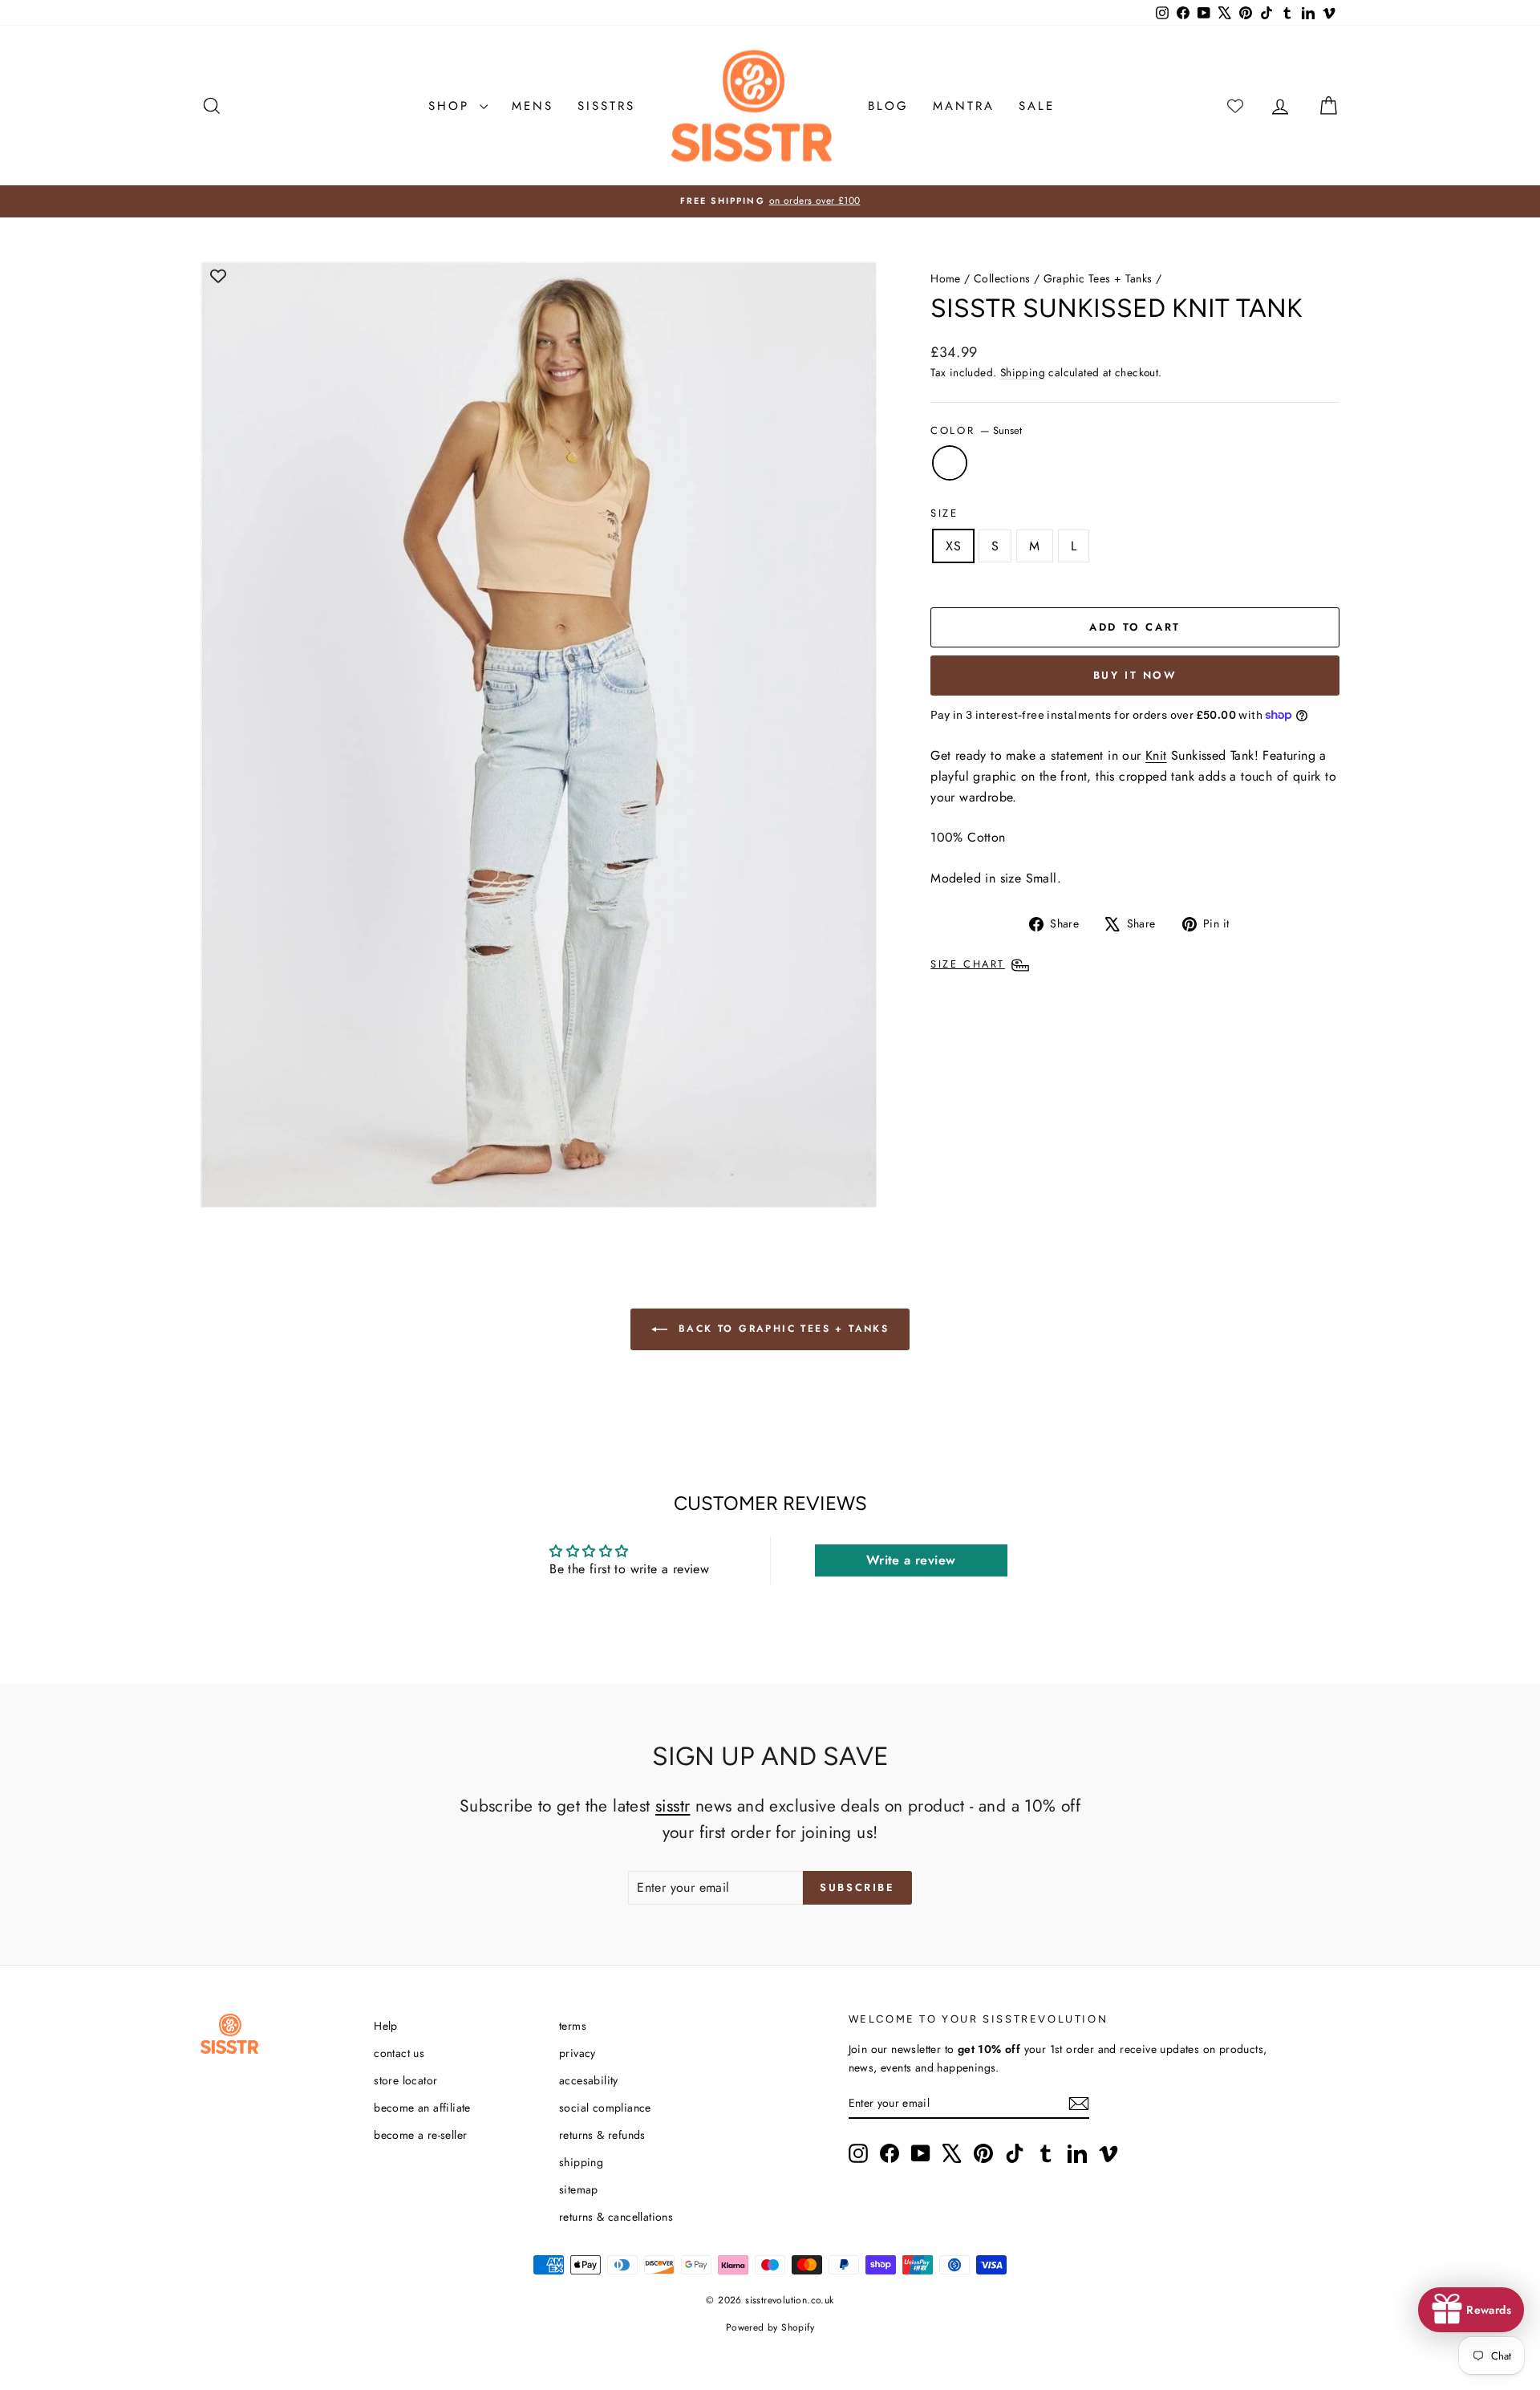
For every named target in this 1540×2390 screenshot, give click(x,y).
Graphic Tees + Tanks (1098, 278)
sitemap (579, 2189)
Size (944, 513)
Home (946, 278)
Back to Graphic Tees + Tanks (782, 1329)
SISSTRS (606, 106)
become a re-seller (420, 2135)
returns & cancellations (616, 2217)
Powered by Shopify (770, 2327)
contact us (399, 2053)
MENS (533, 106)
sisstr (673, 1806)
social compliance (605, 2108)
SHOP (452, 106)
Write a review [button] (911, 1560)
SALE (1037, 106)
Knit (1156, 755)
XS (953, 546)
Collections (1002, 278)
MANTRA (964, 106)
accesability (589, 2080)
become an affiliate (422, 2108)
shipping (581, 2162)
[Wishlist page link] (1235, 106)
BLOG (888, 106)
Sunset (950, 463)
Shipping (1023, 372)
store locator (405, 2080)
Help (386, 2026)
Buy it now (1135, 675)
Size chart (968, 964)
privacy (577, 2053)
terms (573, 2026)
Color (976, 430)
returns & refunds (602, 2135)
